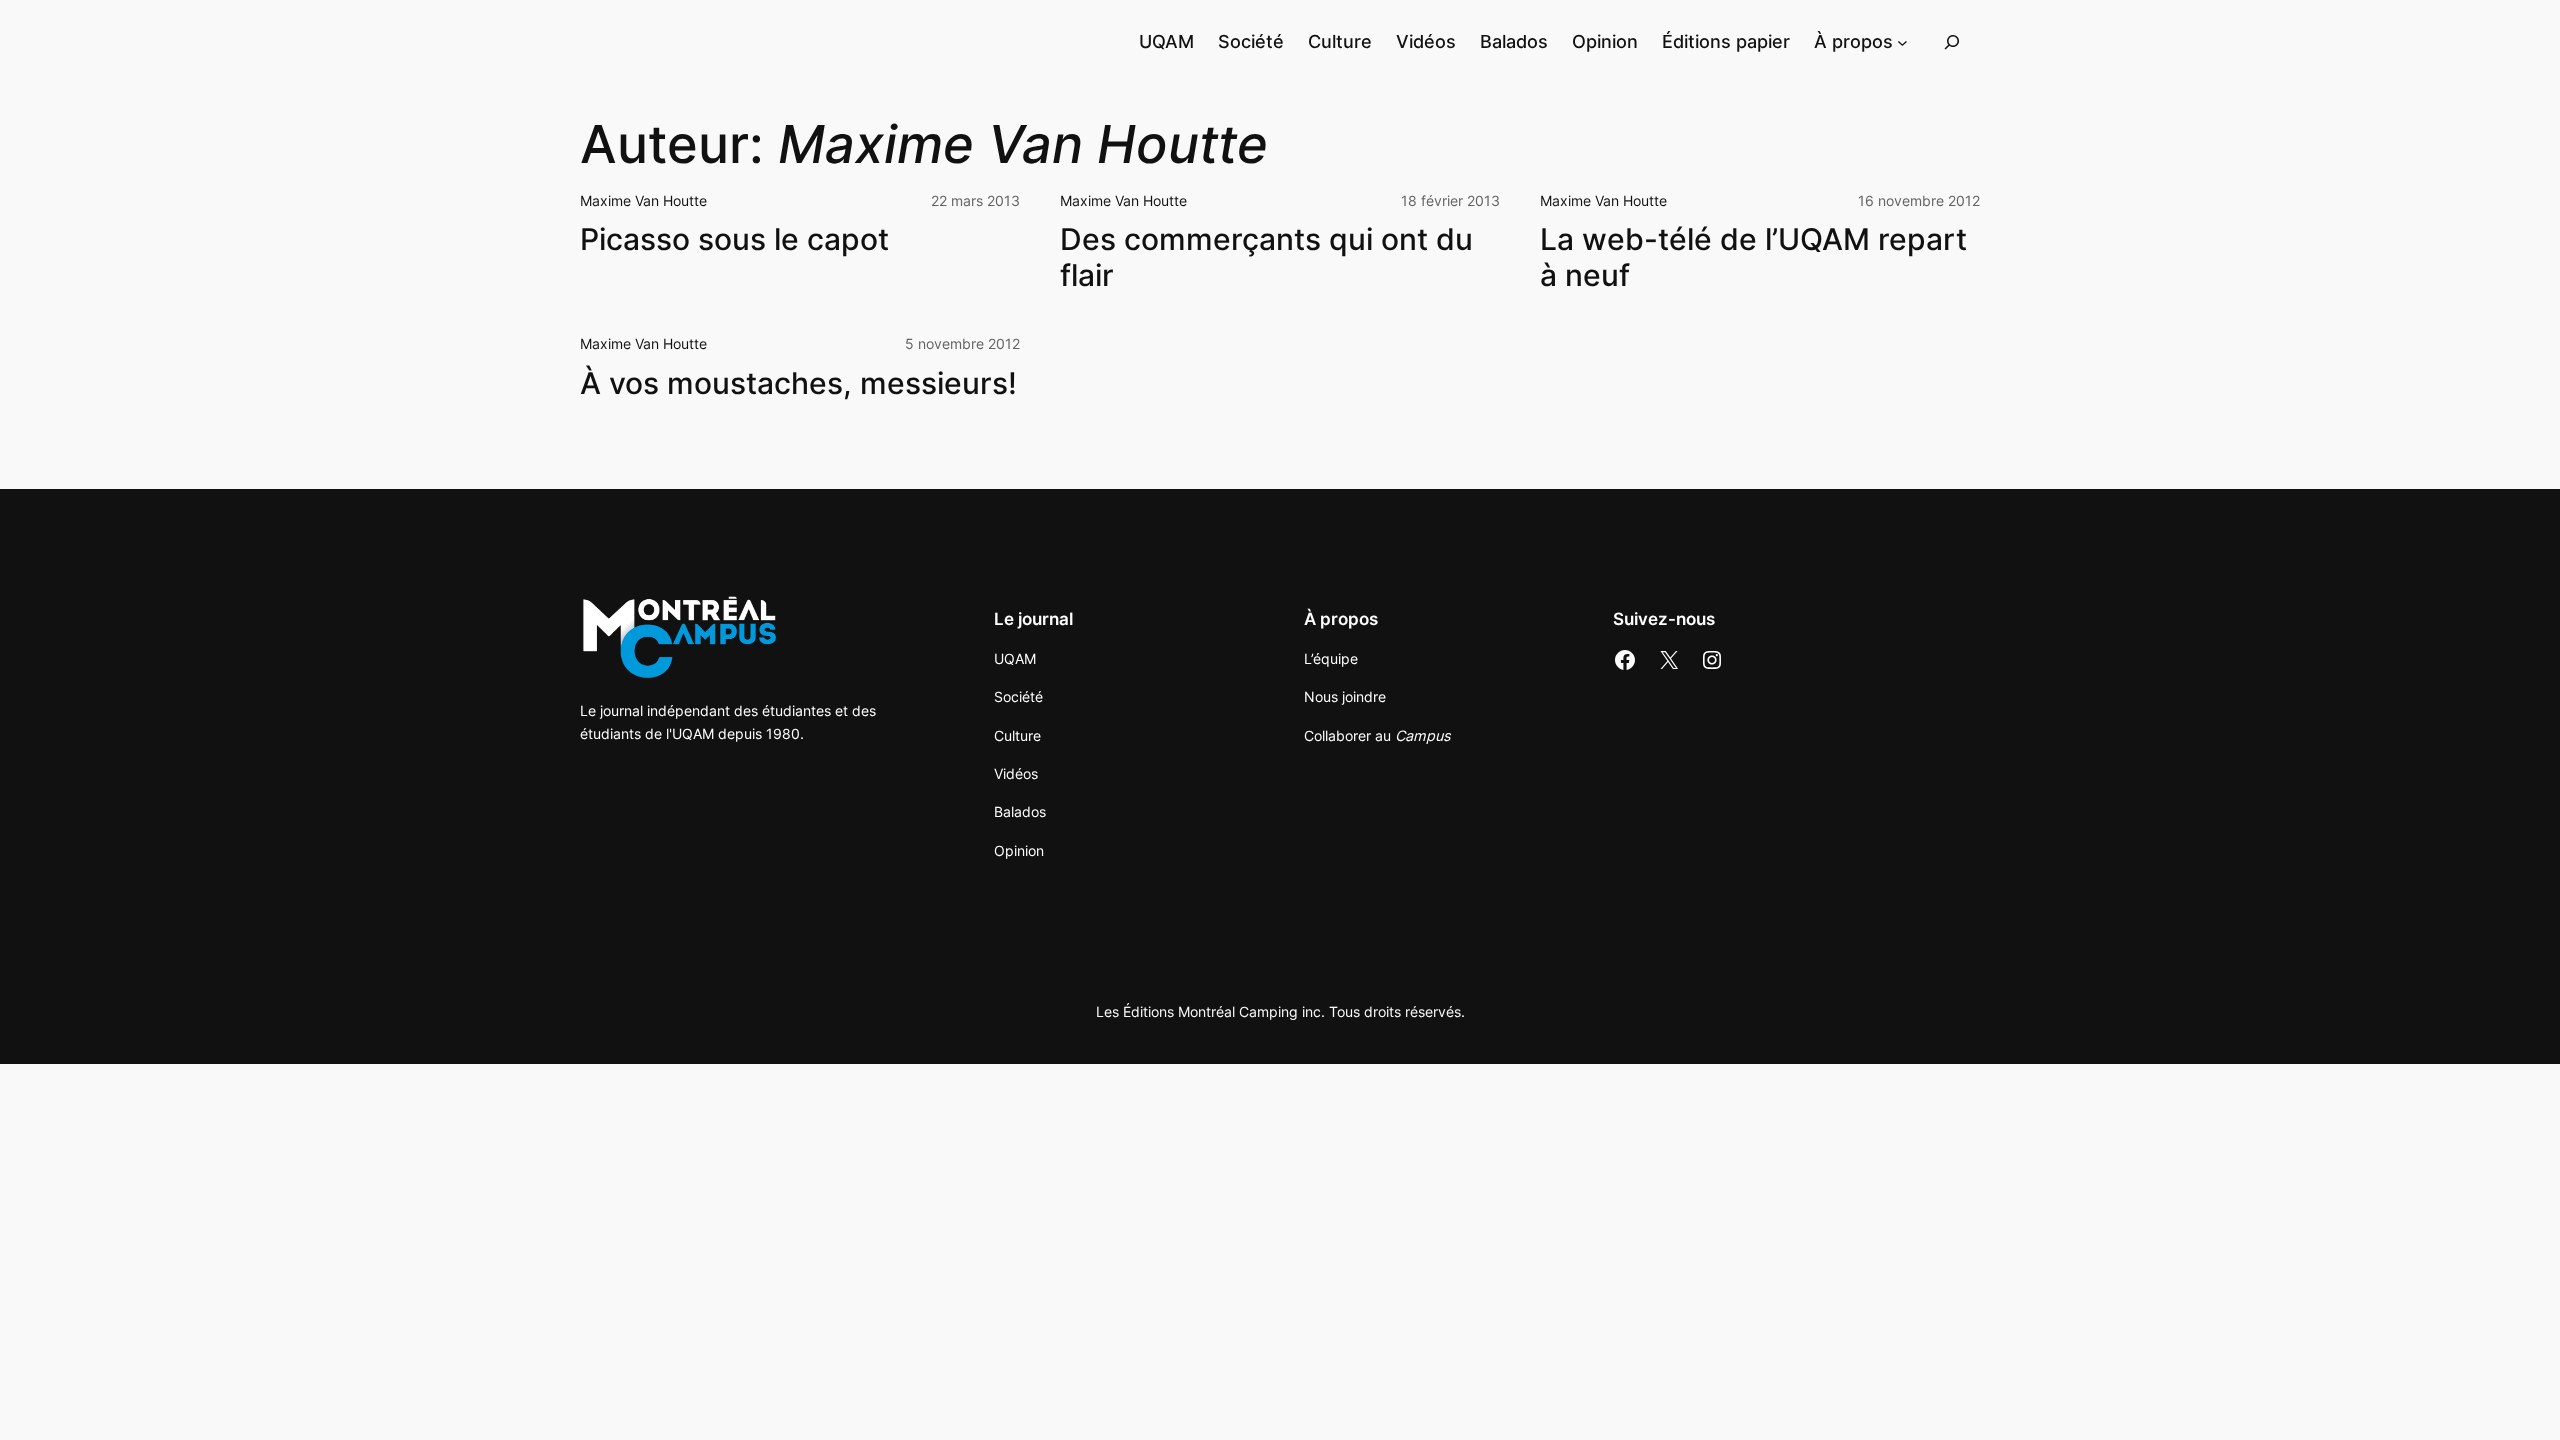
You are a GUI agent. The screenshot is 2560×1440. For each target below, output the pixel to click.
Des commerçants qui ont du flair (1266, 257)
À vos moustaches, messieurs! (798, 383)
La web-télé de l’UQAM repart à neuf (1753, 257)
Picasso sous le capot (734, 239)
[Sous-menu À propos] (1902, 41)
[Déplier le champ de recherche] (1952, 41)
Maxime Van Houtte (643, 200)
